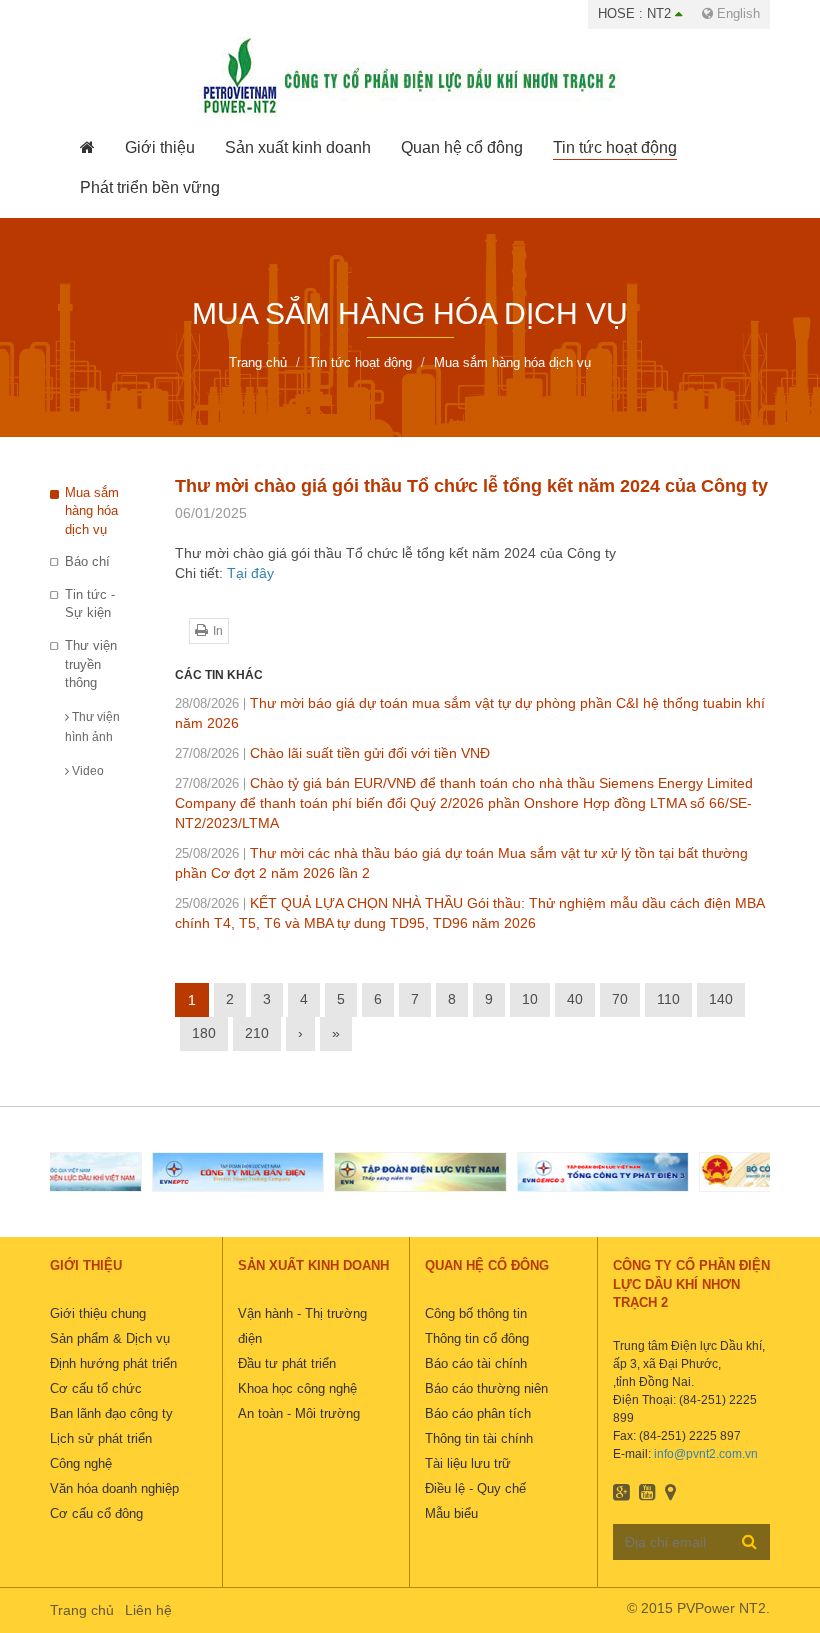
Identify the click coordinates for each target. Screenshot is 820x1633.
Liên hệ (148, 1610)
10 (530, 999)
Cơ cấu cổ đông (96, 1513)
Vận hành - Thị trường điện (302, 1326)
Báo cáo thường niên (486, 1388)
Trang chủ (82, 1610)
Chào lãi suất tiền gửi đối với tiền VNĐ (332, 753)
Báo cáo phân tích (478, 1413)
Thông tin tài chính (479, 1438)
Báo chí (87, 561)
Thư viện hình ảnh (92, 727)
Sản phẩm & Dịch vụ (110, 1338)
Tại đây (250, 573)
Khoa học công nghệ (297, 1388)
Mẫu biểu (451, 1513)
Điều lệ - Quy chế (475, 1488)
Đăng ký (749, 1541)
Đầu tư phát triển (287, 1363)
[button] (160, 148)
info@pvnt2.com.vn (706, 1454)
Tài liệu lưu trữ (468, 1463)
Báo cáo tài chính (476, 1363)
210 (257, 1033)
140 (721, 999)
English (736, 13)
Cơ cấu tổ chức (96, 1388)
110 (668, 999)
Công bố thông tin (476, 1313)
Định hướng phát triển (113, 1363)
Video (86, 771)
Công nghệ (81, 1463)
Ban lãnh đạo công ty (111, 1413)
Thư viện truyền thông (91, 664)
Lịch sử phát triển (101, 1438)
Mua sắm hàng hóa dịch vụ (92, 511)
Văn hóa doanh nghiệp (114, 1488)
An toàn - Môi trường (299, 1413)
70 (620, 999)
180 (204, 1033)
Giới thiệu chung (98, 1313)
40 (575, 999)
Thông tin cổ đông (477, 1338)
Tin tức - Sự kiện (90, 604)
